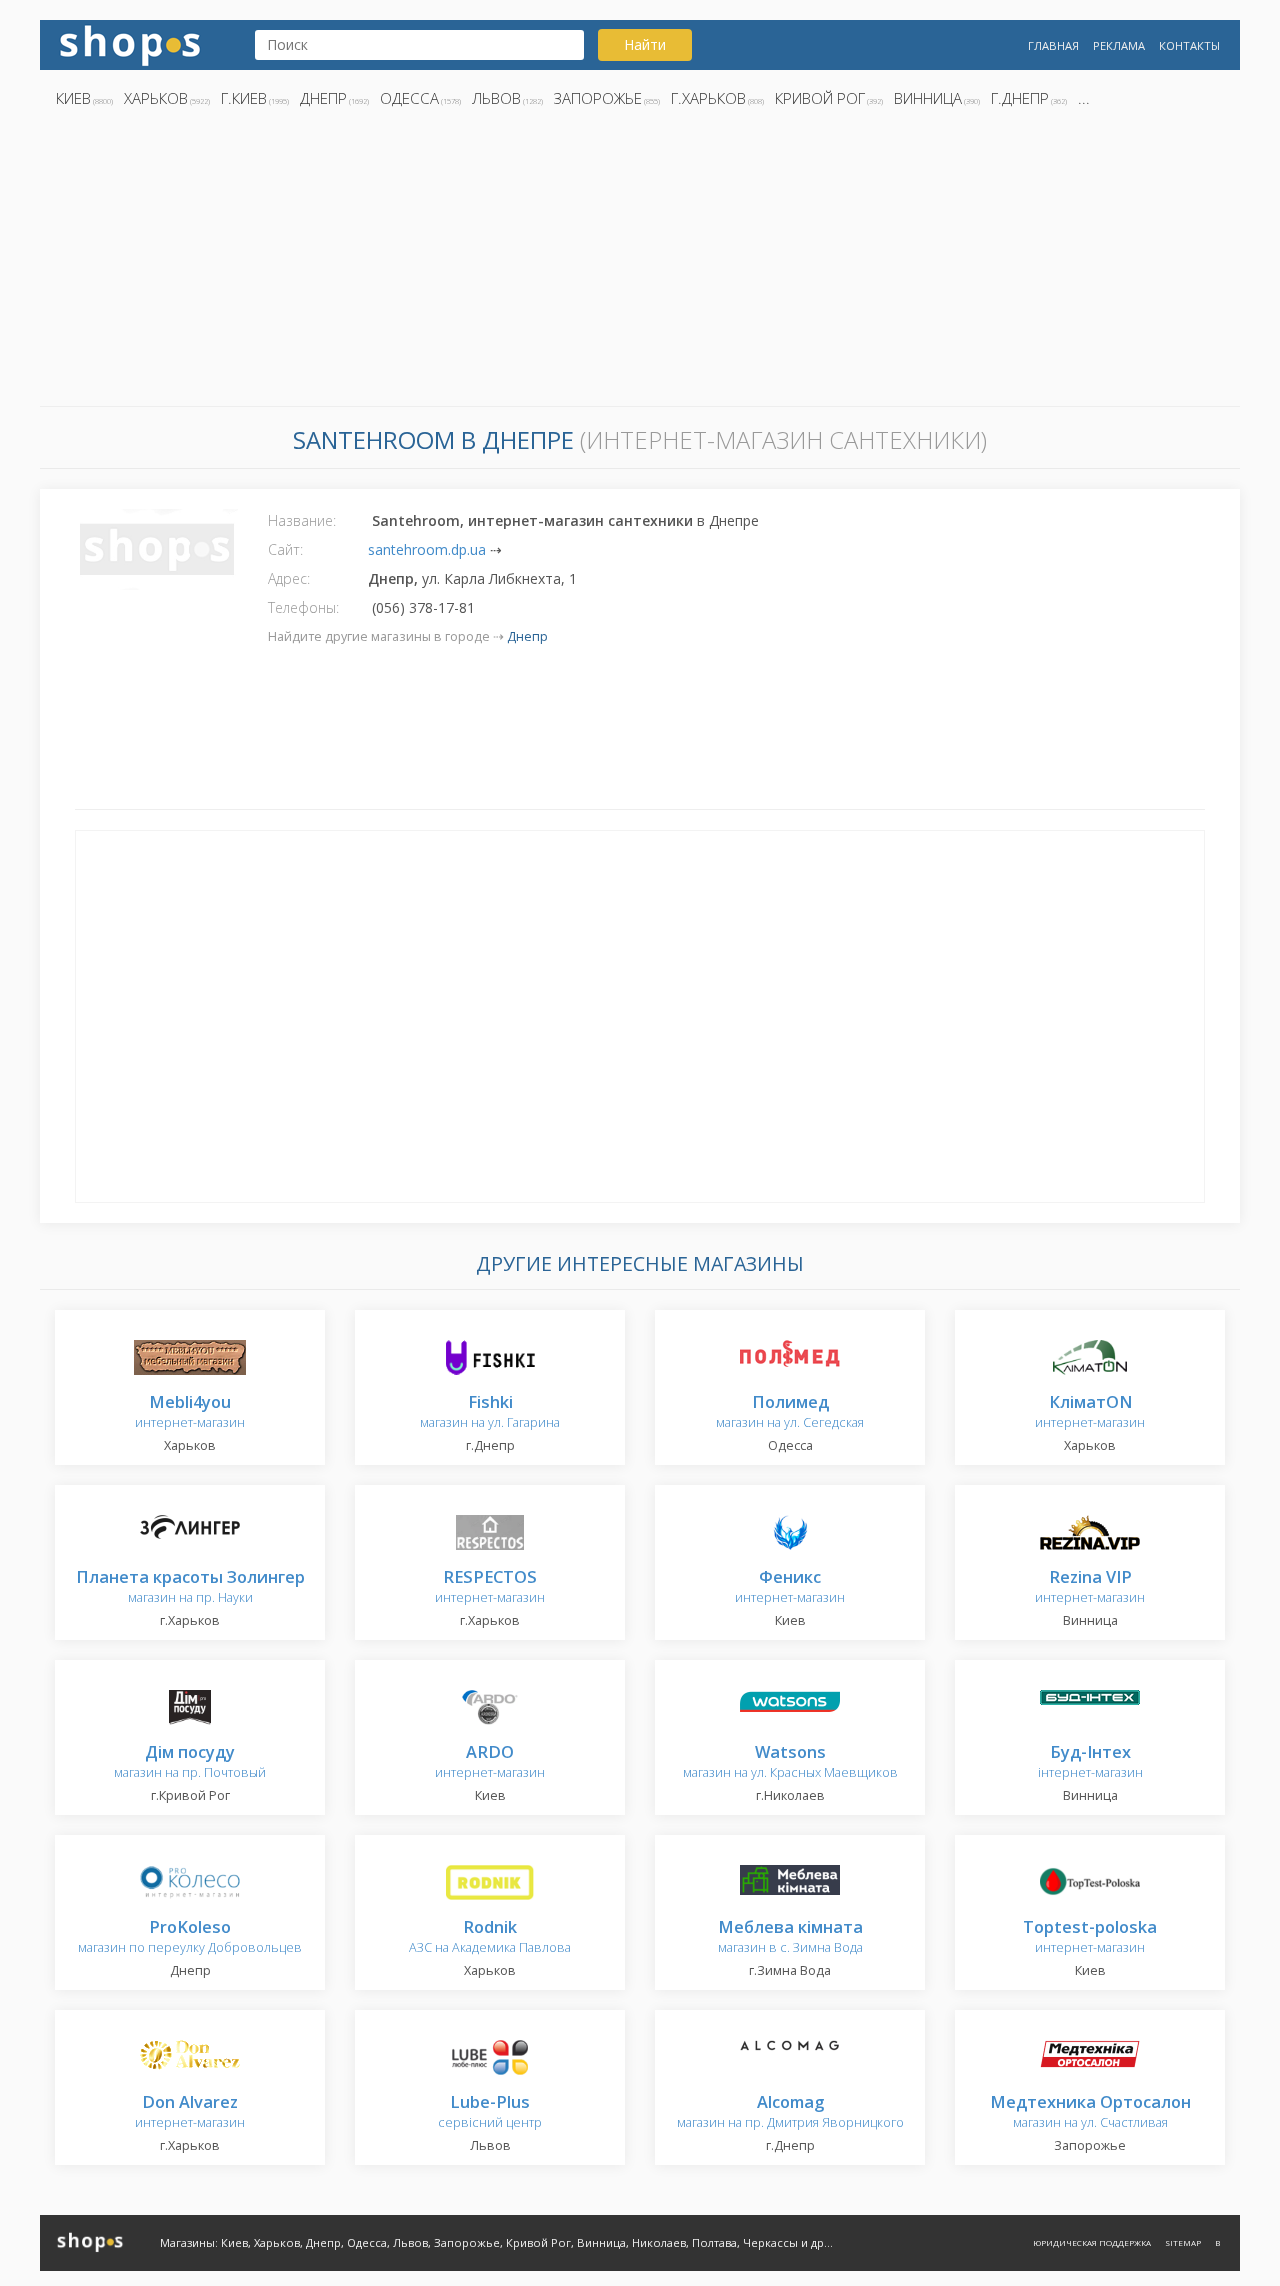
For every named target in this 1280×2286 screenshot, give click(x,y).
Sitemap (1183, 2242)
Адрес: (289, 578)
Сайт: (285, 549)
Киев (73, 98)
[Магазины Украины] (130, 43)
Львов (496, 98)
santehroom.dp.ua (427, 549)
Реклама (1119, 45)
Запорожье (598, 98)
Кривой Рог (820, 98)
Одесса (409, 98)
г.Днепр (1020, 98)
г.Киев (244, 98)
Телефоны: (303, 607)
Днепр (323, 98)
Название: (302, 520)
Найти (645, 44)
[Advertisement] (640, 263)
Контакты (1189, 45)
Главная (1053, 45)
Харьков (156, 98)
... (1084, 98)
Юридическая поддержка (1092, 2242)
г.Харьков (708, 98)
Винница (928, 98)
